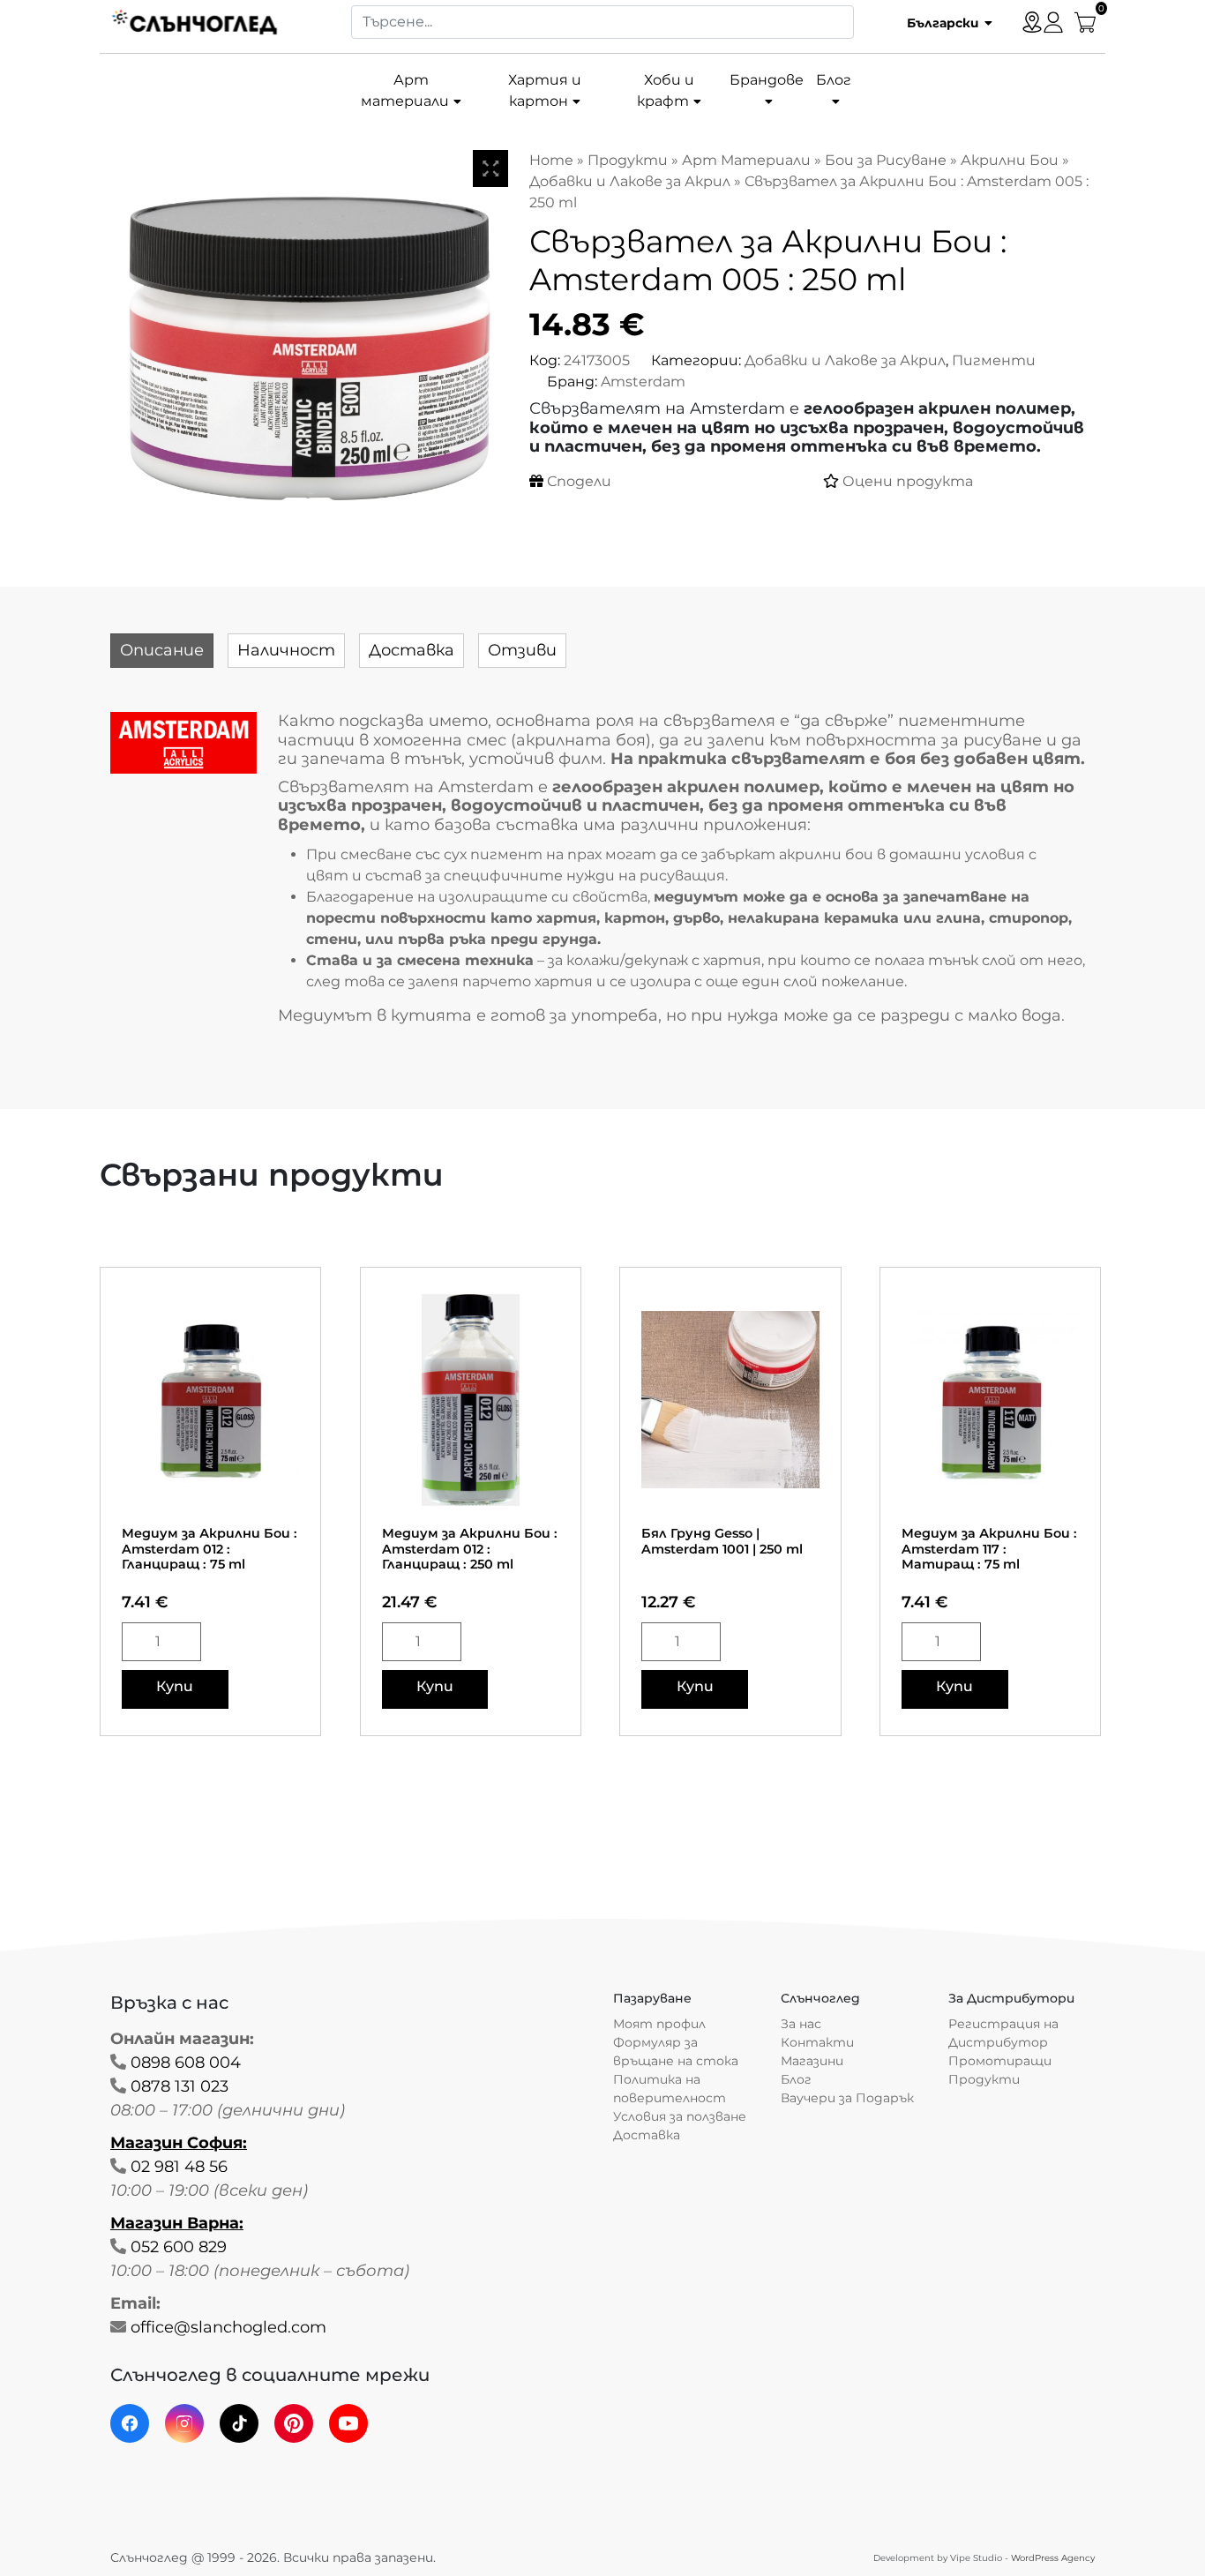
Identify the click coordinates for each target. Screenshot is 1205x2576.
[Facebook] (130, 2423)
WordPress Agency (1053, 2558)
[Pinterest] (294, 2423)
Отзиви (522, 650)
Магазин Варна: (177, 2223)
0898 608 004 (186, 2063)
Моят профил (659, 2024)
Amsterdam (643, 382)
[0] (1085, 21)
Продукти (628, 160)
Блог (834, 80)
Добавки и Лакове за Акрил (630, 181)
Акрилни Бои (1010, 160)
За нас (801, 2024)
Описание (162, 650)
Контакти (817, 2042)
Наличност (286, 650)
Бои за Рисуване (886, 160)
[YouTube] (348, 2423)
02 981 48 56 (179, 2167)
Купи (175, 1686)
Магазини (812, 2061)
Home (551, 160)
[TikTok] (239, 2423)
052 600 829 (179, 2247)
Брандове (767, 80)
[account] (1053, 21)
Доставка (412, 650)
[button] (943, 22)
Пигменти (994, 360)
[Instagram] (184, 2423)
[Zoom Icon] (490, 168)
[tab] (162, 651)
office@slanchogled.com (228, 2327)
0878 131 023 (180, 2086)
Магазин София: (179, 2143)
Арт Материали (746, 160)
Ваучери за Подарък (847, 2098)
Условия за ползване (680, 2116)
